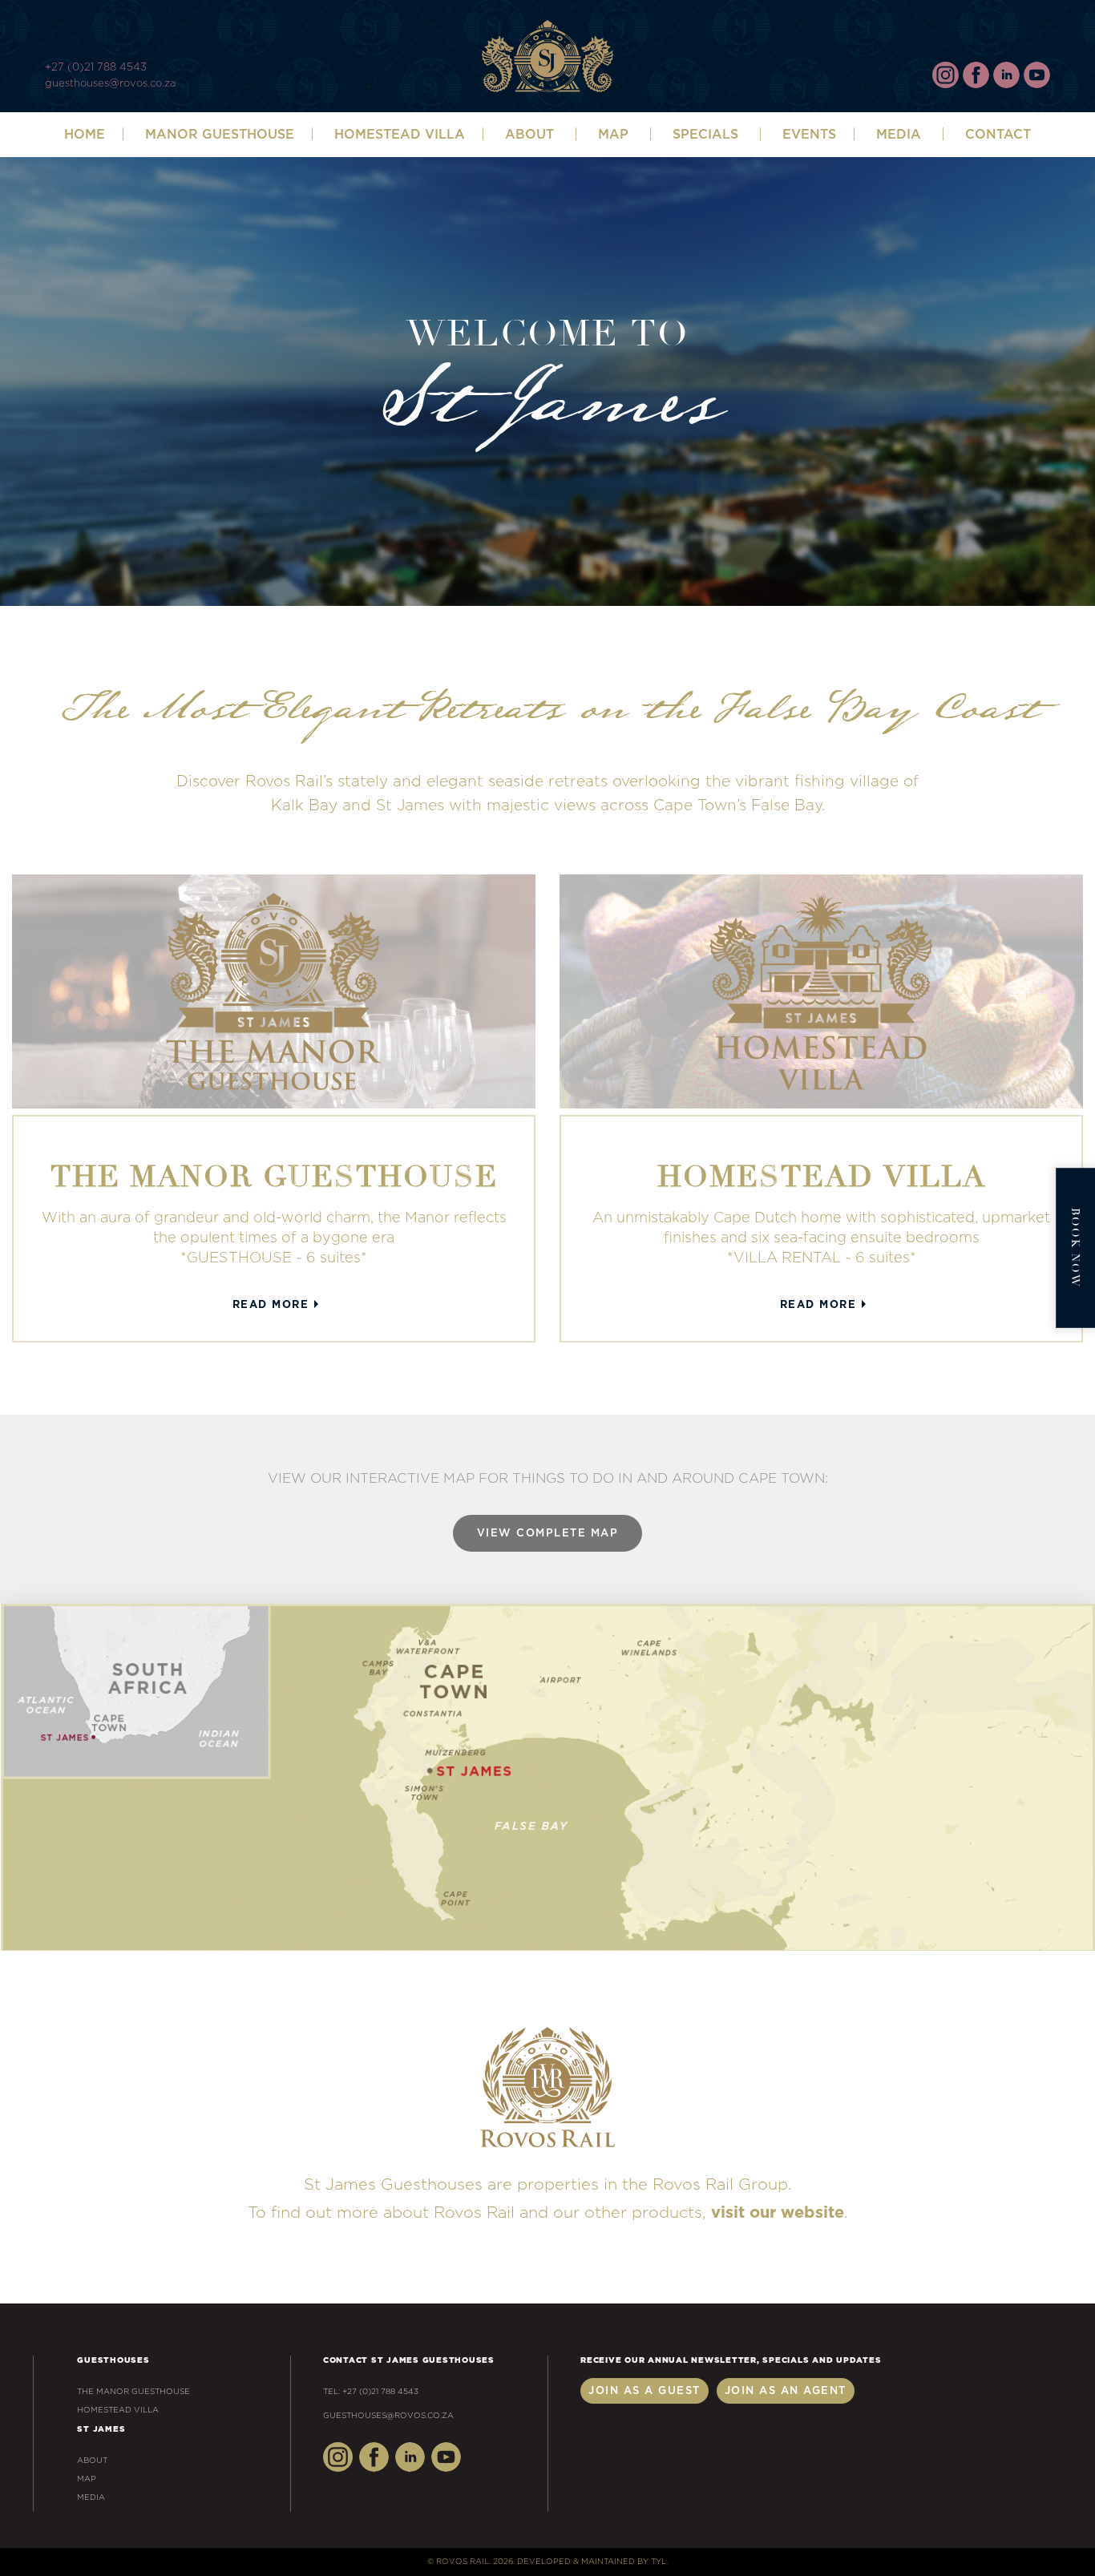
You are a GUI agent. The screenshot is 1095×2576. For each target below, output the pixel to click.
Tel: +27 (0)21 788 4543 (371, 2392)
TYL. (659, 2562)
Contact (998, 135)
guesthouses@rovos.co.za (110, 84)
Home (85, 135)
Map (613, 135)
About (92, 2461)
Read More (271, 1305)
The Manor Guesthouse (133, 2392)
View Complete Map (548, 1534)
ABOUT (529, 135)
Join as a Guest (644, 2391)
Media (899, 135)
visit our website (778, 2213)
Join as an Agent (786, 2391)
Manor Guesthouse (220, 135)
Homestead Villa (400, 135)
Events (809, 135)
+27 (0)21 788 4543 (96, 68)
